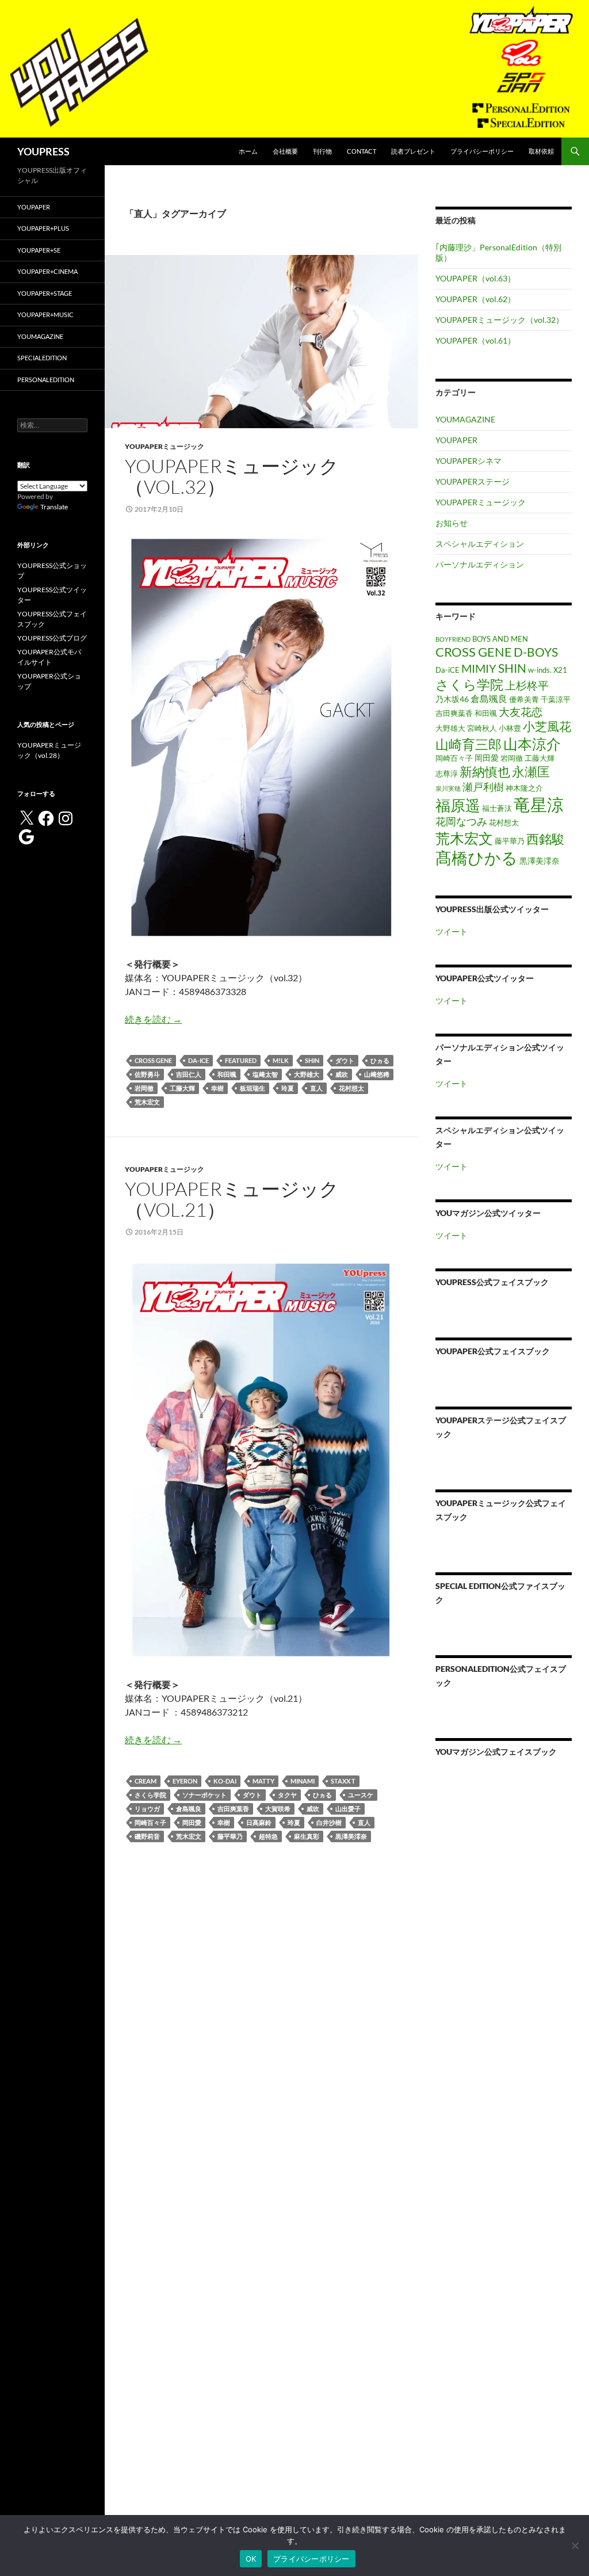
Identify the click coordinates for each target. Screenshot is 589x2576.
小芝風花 (547, 726)
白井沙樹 (329, 1822)
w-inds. (540, 670)
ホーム (248, 151)
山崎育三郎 (468, 744)
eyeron (185, 1781)
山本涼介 (532, 744)
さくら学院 (150, 1795)
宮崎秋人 (482, 728)
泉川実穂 (448, 788)
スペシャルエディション (480, 544)
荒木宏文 (147, 1102)
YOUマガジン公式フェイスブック (496, 1752)
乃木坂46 (452, 699)
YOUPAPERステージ (473, 481)
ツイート (452, 931)
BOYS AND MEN (500, 639)
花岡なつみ (461, 821)
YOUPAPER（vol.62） (475, 299)
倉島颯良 (189, 1809)
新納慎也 (485, 771)
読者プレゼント (413, 151)
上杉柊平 (527, 685)
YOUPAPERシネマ (468, 461)
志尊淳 (447, 774)
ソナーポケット (204, 1795)
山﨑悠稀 (377, 1074)
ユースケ (361, 1795)
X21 (560, 670)
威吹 (342, 1074)
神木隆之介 (524, 788)
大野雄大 (307, 1074)
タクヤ (287, 1795)
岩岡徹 (144, 1088)
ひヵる (380, 1060)
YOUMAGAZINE (465, 419)
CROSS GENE (153, 1060)
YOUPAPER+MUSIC (45, 315)
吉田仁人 (189, 1074)
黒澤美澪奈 (351, 1836)
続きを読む (153, 1019)
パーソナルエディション (480, 564)
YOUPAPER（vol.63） (475, 278)
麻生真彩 (307, 1836)
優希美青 (524, 700)
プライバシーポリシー (482, 151)
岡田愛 (192, 1822)
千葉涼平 (556, 700)
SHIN (312, 1060)
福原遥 (458, 805)
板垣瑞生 (253, 1088)
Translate (54, 507)
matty (263, 1781)
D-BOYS (536, 652)
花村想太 (351, 1088)
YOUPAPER (456, 440)
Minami (303, 1781)
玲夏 (288, 1088)
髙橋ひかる (477, 858)
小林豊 (510, 728)
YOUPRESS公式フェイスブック (492, 1282)
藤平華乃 (230, 1836)
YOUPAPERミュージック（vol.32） (232, 476)
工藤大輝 (182, 1088)
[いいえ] (575, 2545)
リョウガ (147, 1809)
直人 (316, 1088)
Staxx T (343, 1781)
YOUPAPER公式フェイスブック (493, 1351)
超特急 (268, 1836)
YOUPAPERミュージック (165, 446)
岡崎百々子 (150, 1822)
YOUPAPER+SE (39, 250)
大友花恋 (521, 712)
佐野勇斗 (147, 1074)
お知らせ (452, 523)
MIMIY (479, 668)
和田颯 (227, 1074)
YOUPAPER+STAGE (45, 293)
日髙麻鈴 (259, 1822)
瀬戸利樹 (483, 787)
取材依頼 (541, 151)
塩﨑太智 (265, 1074)
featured (241, 1060)
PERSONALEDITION (46, 380)
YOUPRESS (43, 151)
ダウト (345, 1060)
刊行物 (322, 151)
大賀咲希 (278, 1809)
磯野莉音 (147, 1836)
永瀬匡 (531, 772)
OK (251, 2559)
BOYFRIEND (453, 639)
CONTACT (362, 151)
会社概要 (285, 151)
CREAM (146, 1781)
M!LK (281, 1060)
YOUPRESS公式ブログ (52, 638)
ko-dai (225, 1781)
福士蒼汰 (497, 808)
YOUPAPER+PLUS (43, 228)
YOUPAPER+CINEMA (47, 271)
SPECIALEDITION (42, 358)
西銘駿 (545, 839)
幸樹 (217, 1088)
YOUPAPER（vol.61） (475, 340)
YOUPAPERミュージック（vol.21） (232, 1199)
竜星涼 (539, 804)
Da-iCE (198, 1060)
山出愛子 (348, 1809)
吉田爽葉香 (233, 1809)
